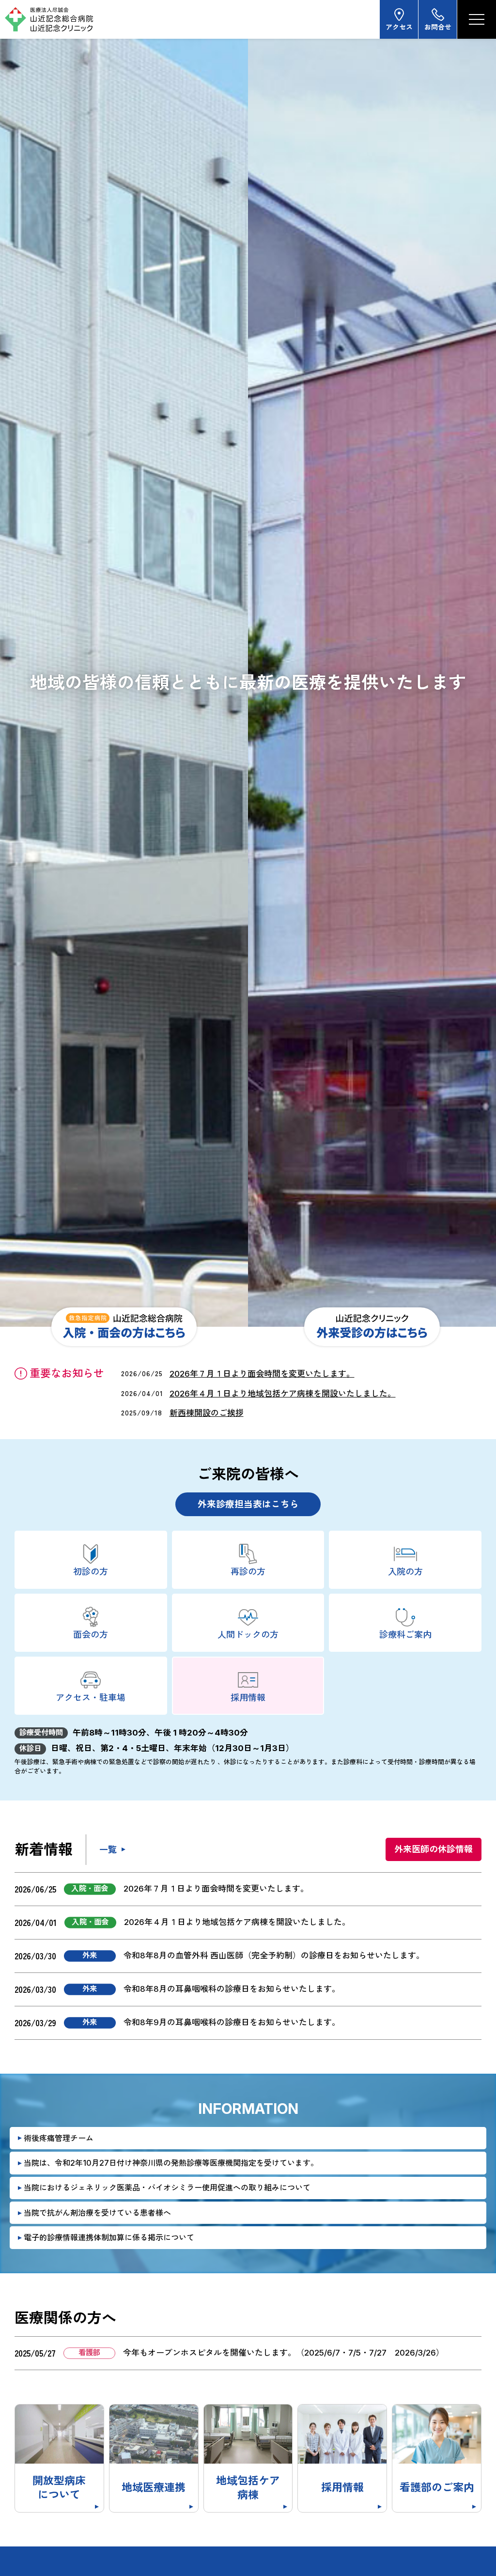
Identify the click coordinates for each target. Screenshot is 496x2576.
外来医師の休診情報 (434, 1849)
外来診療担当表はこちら (248, 1504)
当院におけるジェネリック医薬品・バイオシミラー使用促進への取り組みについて (167, 2188)
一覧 (108, 1850)
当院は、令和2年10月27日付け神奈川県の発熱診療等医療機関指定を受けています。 (171, 2163)
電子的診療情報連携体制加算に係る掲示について (109, 2237)
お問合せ (438, 27)
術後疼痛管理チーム (59, 2138)
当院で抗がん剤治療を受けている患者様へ (97, 2213)
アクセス (399, 27)
